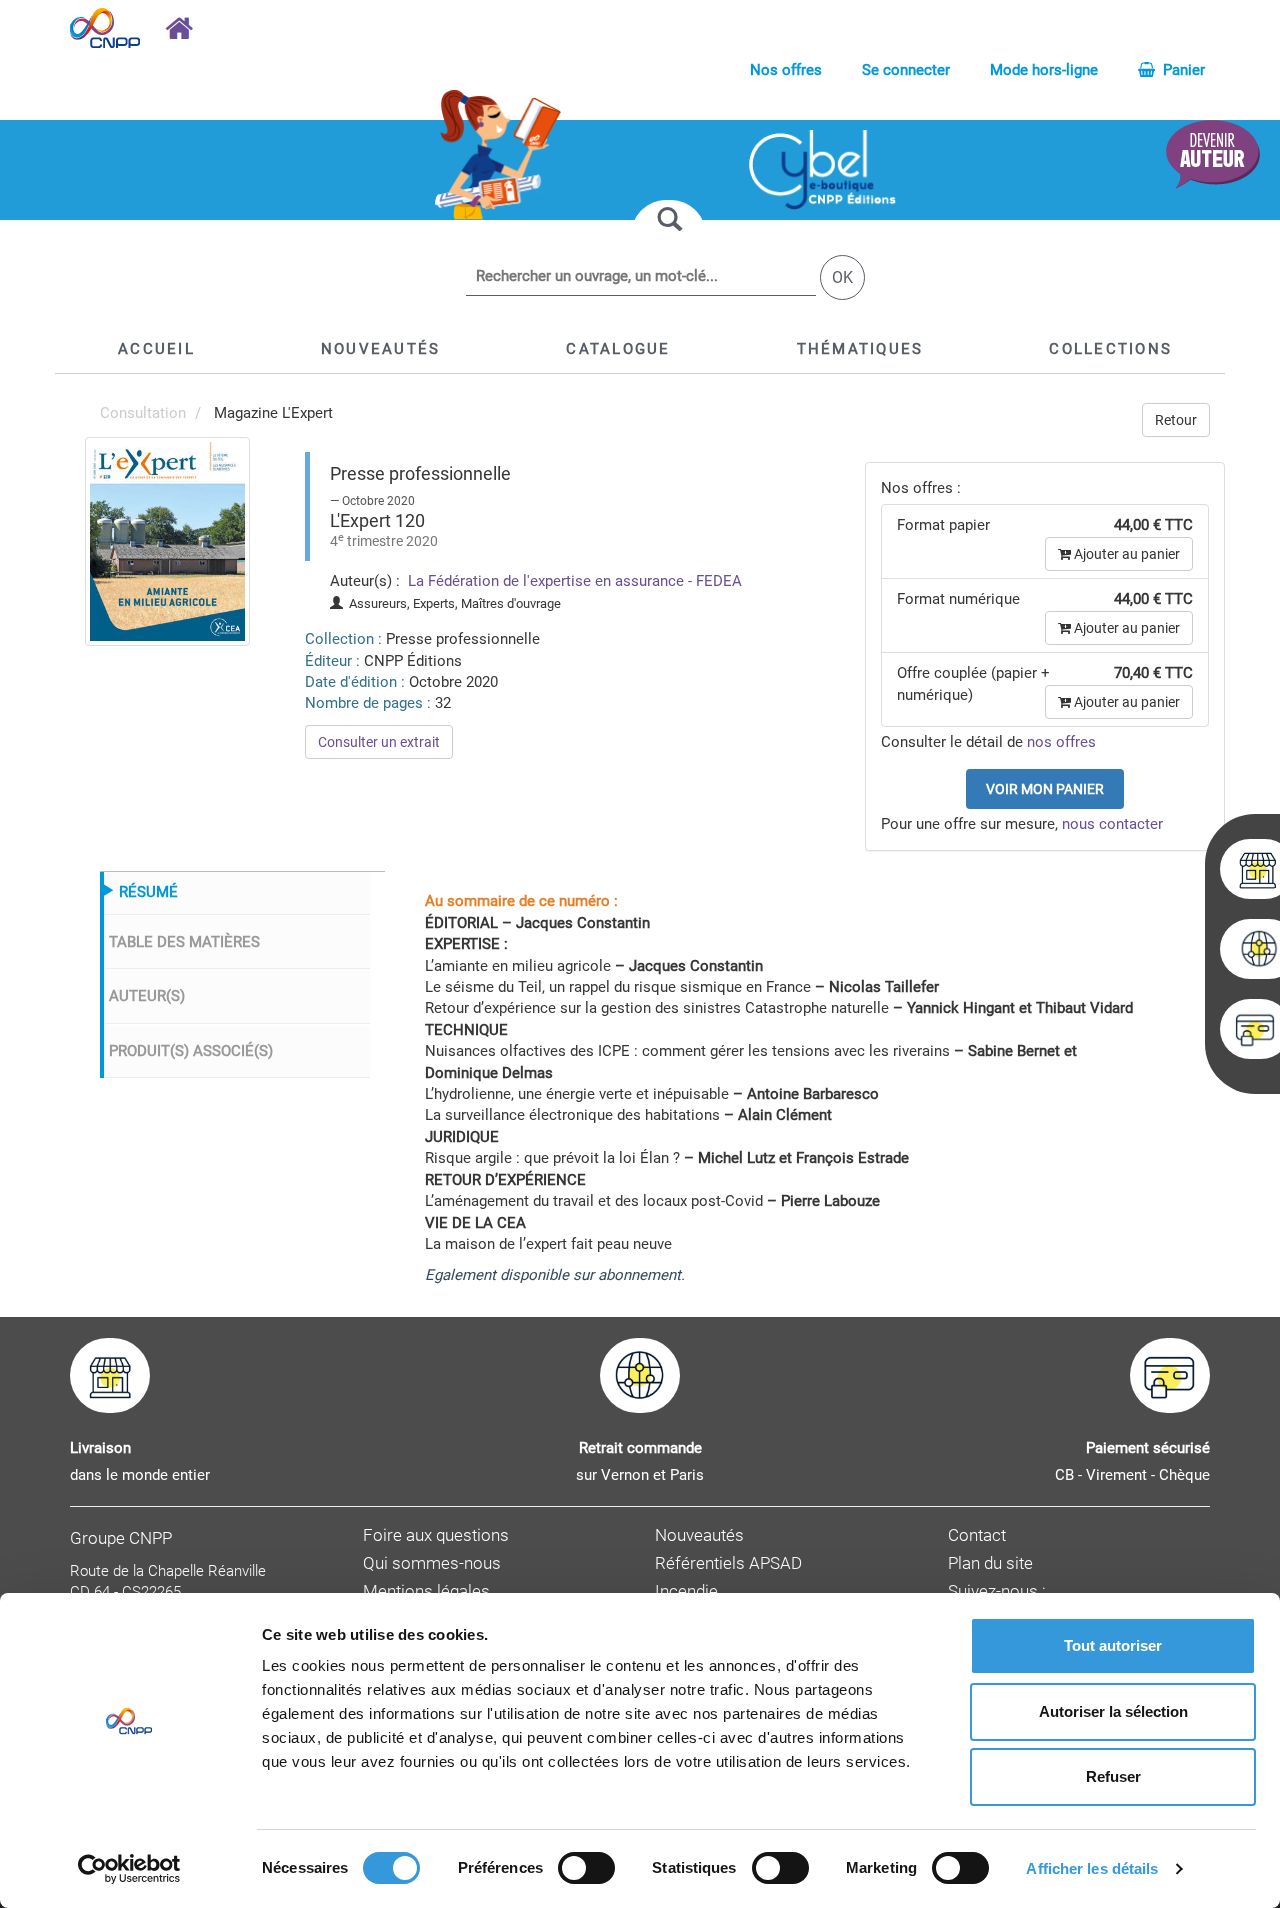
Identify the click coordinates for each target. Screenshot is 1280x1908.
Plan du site (990, 1563)
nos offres (1061, 742)
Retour (1176, 420)
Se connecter (906, 70)
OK (842, 277)
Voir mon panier (1045, 789)
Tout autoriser (1113, 1645)
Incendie (686, 1591)
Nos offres (786, 70)
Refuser (1113, 1776)
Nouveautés (699, 1535)
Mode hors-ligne (1044, 70)
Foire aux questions (436, 1535)
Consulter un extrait (379, 742)
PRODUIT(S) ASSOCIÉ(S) (191, 1051)
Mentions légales (426, 1591)
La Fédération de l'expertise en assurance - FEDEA (573, 581)
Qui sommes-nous (432, 1563)
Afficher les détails (1092, 1868)
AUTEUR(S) (147, 996)
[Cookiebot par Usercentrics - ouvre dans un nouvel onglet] (129, 1869)
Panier (1182, 70)
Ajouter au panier (1125, 554)
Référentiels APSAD (728, 1563)
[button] (618, 349)
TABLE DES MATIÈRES (184, 942)
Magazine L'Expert (273, 413)
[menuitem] (167, 540)
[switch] (586, 1868)
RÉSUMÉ (148, 892)
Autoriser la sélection (1113, 1711)
